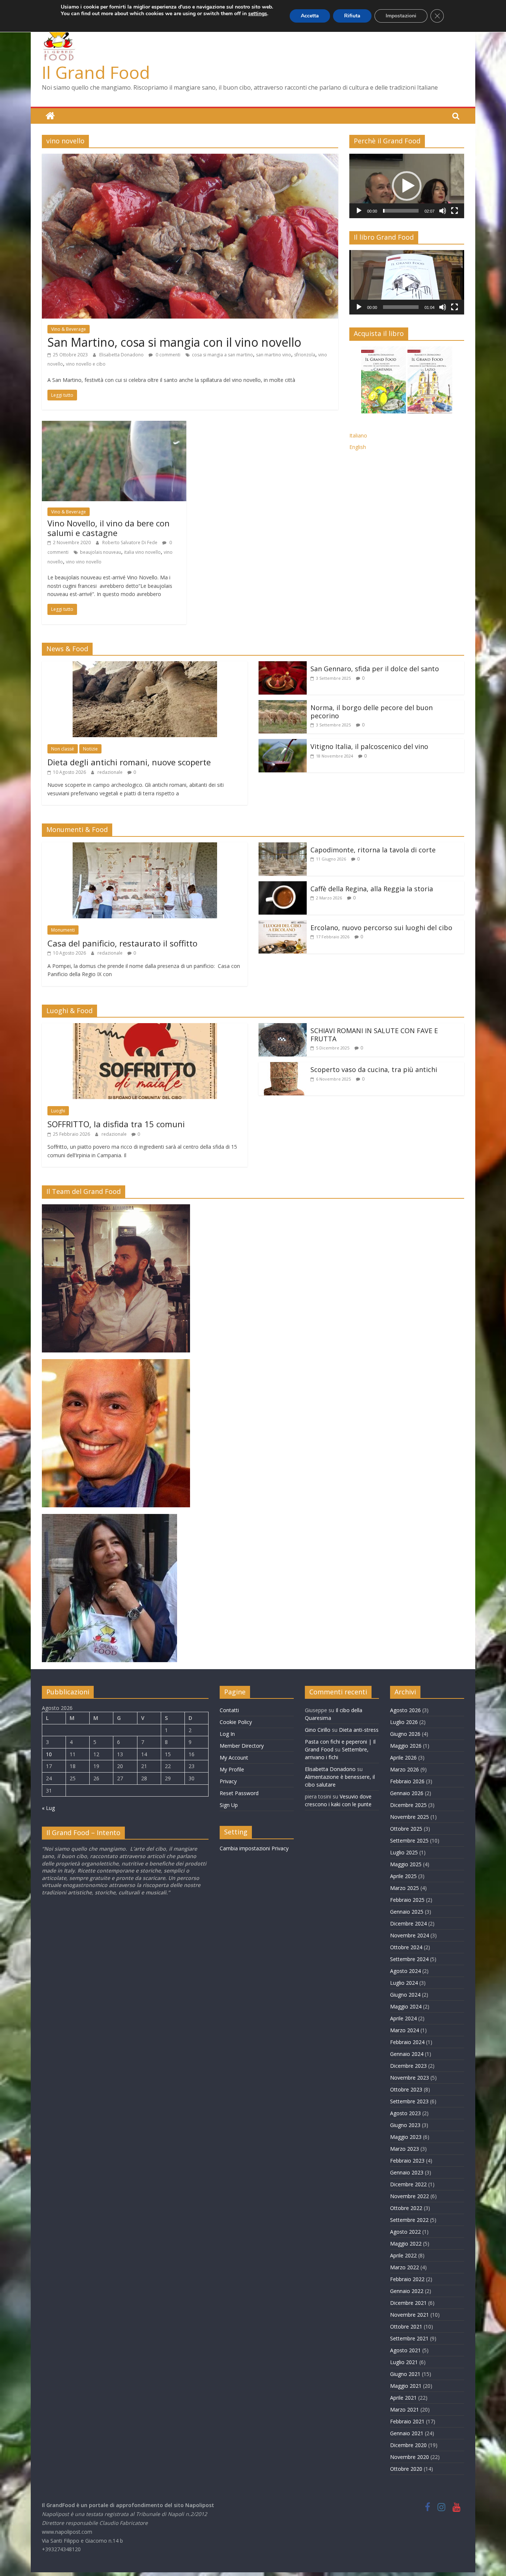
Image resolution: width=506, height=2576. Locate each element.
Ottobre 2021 (406, 2327)
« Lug (48, 1808)
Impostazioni (401, 16)
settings (258, 14)
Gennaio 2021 (407, 2433)
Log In (227, 1734)
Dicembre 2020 (408, 2445)
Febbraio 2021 (407, 2421)
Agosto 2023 (405, 2113)
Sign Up (229, 1805)
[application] (407, 186)
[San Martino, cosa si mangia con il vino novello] (190, 158)
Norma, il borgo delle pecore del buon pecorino (372, 712)
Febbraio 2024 (407, 2042)
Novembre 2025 (410, 1817)
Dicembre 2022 (408, 2184)
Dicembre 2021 (408, 2303)
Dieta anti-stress (359, 1730)
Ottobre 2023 (406, 2089)
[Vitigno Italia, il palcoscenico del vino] (283, 743)
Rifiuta (352, 16)
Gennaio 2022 (407, 2291)
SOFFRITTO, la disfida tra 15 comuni (116, 1124)
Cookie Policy (236, 1722)
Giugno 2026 (405, 1734)
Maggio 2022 (406, 2244)
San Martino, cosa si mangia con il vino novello (174, 342)
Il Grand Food (96, 72)
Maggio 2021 (406, 2386)
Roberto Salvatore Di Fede (130, 543)
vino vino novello (84, 562)
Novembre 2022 (410, 2196)
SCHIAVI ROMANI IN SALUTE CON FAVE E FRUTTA (374, 1035)
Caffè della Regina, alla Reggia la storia (372, 889)
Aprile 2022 (403, 2255)
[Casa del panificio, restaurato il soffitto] (145, 847)
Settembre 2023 (409, 2101)
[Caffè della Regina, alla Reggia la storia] (283, 886)
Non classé (63, 749)
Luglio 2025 (404, 1852)
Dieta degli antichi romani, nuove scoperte (129, 762)
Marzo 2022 (405, 2267)
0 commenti (167, 355)
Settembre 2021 (409, 2338)
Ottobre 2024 (406, 1947)
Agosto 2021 (405, 2350)
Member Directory (242, 1746)
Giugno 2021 (405, 2374)
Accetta (310, 16)
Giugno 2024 (405, 1995)
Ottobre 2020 (406, 2469)
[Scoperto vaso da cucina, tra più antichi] (283, 1066)
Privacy (228, 1781)
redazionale (111, 772)
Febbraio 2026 (407, 1781)
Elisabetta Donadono (122, 355)
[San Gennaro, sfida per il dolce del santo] (283, 666)
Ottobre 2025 (406, 1829)
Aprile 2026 (403, 1758)
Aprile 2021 (403, 2398)
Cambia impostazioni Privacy (254, 1848)
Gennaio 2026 (407, 1793)
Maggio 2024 (406, 2006)
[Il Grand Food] (50, 116)
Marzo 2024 (405, 2030)
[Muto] (443, 211)
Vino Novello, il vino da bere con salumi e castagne (109, 528)
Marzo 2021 (405, 2409)
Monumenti (63, 930)
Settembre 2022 (409, 2220)
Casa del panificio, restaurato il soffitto (122, 943)
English (358, 447)
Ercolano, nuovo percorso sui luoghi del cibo (381, 928)
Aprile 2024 (403, 2018)
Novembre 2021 (410, 2315)
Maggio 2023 (406, 2137)
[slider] (401, 211)
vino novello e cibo (86, 364)
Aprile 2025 (403, 1876)
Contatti (229, 1710)
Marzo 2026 (405, 1769)
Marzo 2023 (405, 2149)
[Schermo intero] (455, 211)
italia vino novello (142, 552)
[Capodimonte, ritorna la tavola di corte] (283, 847)
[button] (407, 186)
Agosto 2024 (405, 1971)
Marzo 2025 (405, 1888)
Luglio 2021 (404, 2362)
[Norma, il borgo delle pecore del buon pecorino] (283, 705)
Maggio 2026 (406, 1746)
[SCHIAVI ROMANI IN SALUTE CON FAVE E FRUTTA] (283, 1028)
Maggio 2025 (406, 1864)
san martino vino (274, 355)
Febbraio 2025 (407, 1900)
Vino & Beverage (69, 329)
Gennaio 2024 (407, 2054)
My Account (234, 1758)
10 (49, 1754)
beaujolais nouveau (101, 552)
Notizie (90, 749)
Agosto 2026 (405, 1710)
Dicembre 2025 (408, 1805)
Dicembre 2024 (408, 1923)
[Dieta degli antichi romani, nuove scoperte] (145, 666)
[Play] (359, 211)
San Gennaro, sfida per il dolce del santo (375, 669)
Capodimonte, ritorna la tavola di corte (373, 850)
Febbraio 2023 (407, 2161)
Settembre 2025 (409, 1841)
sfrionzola (305, 355)
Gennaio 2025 (407, 1912)
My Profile (232, 1769)
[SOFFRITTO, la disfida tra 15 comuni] (145, 1028)
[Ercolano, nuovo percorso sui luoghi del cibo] (283, 925)
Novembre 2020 (410, 2457)
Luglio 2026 (404, 1722)
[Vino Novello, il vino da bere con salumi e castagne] (114, 425)
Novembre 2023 (410, 2078)
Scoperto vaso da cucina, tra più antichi (374, 1069)
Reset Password (239, 1793)
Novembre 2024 (410, 1935)
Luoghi (58, 1111)
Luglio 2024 (404, 1983)
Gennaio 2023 (407, 2172)
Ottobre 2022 (406, 2208)
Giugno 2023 (405, 2125)
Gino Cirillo (318, 1730)
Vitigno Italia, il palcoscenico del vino (369, 746)
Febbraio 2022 (407, 2279)
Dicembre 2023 (408, 2066)
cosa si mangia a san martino (222, 355)
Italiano (358, 435)
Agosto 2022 (405, 2232)
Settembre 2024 (409, 1959)
